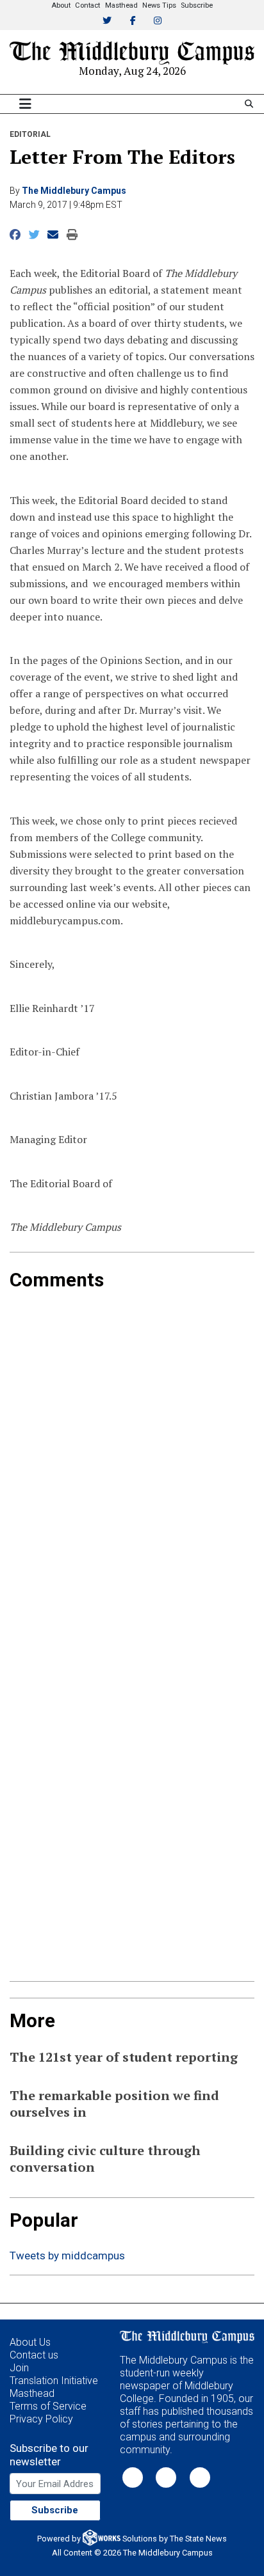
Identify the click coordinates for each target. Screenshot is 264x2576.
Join (19, 2368)
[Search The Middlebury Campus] (249, 104)
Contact (87, 5)
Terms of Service (48, 2406)
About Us (30, 2342)
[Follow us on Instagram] (200, 2477)
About (61, 5)
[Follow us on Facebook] (166, 2477)
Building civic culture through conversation (105, 2159)
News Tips (159, 5)
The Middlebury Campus (74, 191)
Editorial (30, 134)
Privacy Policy (41, 2419)
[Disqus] (132, 1451)
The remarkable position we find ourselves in (114, 2104)
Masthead (121, 5)
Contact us (34, 2355)
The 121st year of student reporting (124, 2057)
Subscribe (197, 5)
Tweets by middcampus (67, 2256)
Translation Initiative (54, 2381)
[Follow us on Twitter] (133, 2477)
